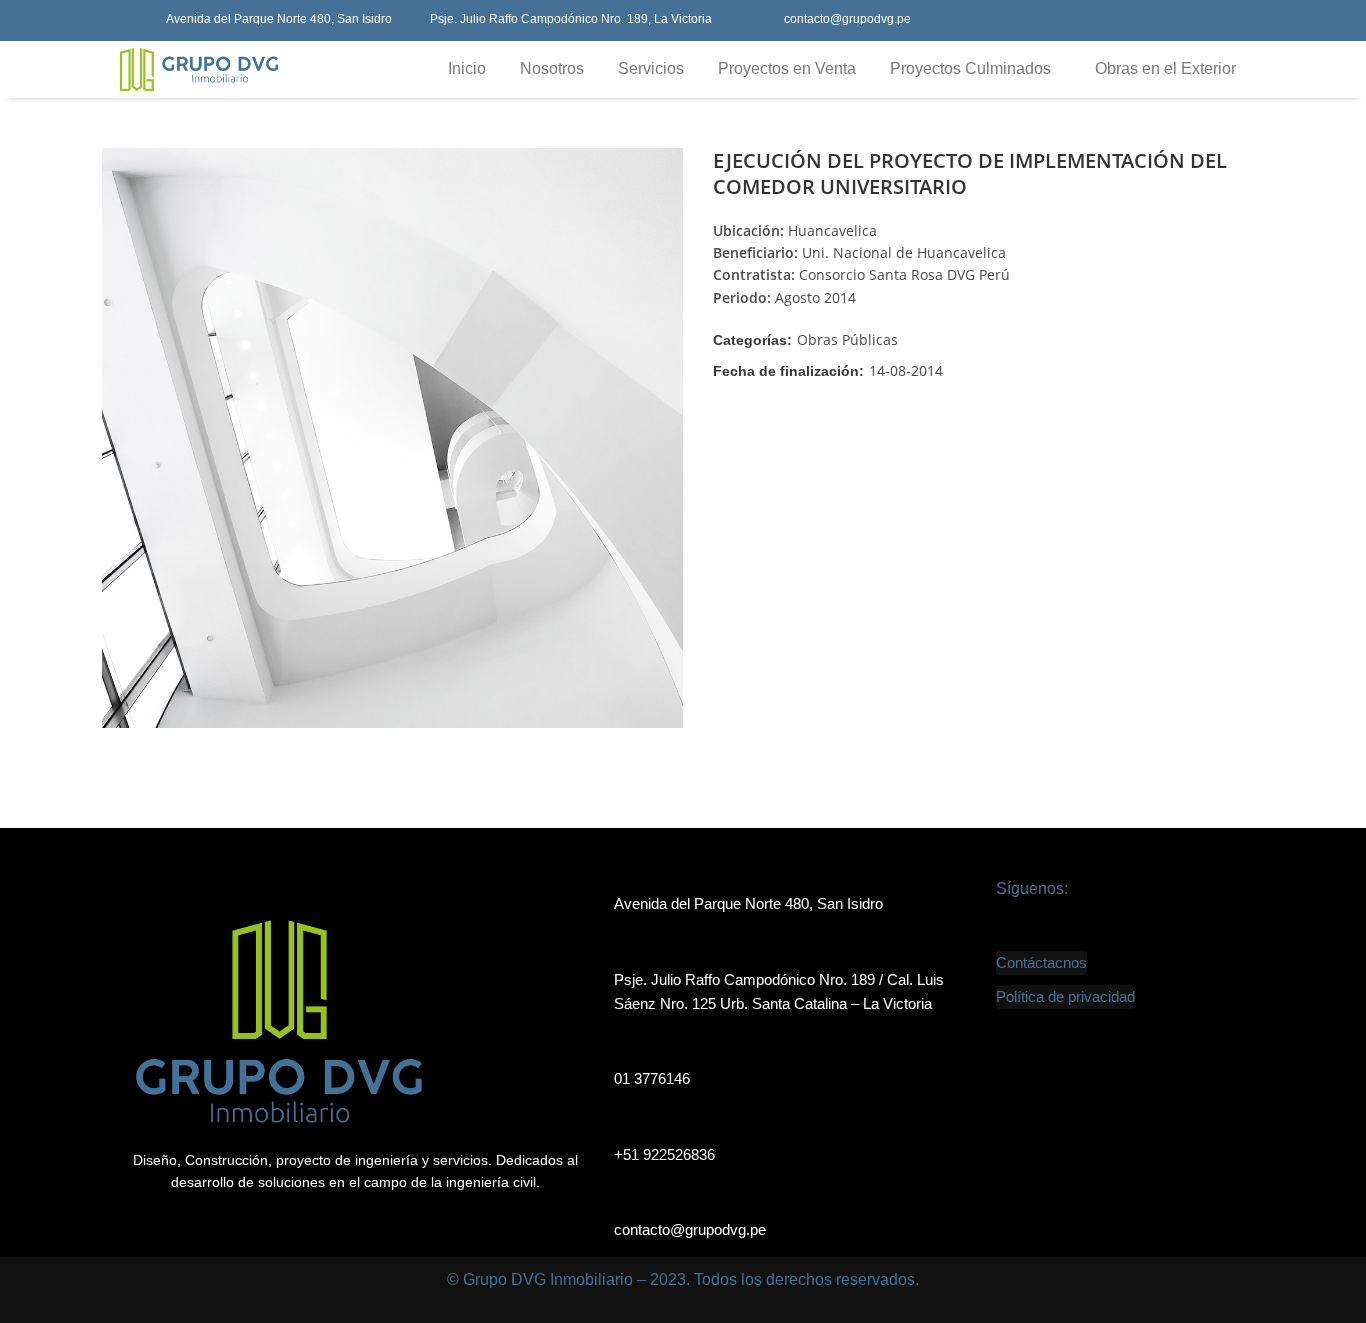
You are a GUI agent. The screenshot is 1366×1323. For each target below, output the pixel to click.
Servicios (651, 68)
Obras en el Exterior (1165, 68)
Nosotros (552, 68)
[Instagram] (1227, 20)
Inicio (467, 68)
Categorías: (752, 340)
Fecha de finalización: (788, 371)
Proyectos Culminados (970, 68)
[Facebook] (1141, 20)
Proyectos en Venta (787, 68)
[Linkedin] (1184, 20)
